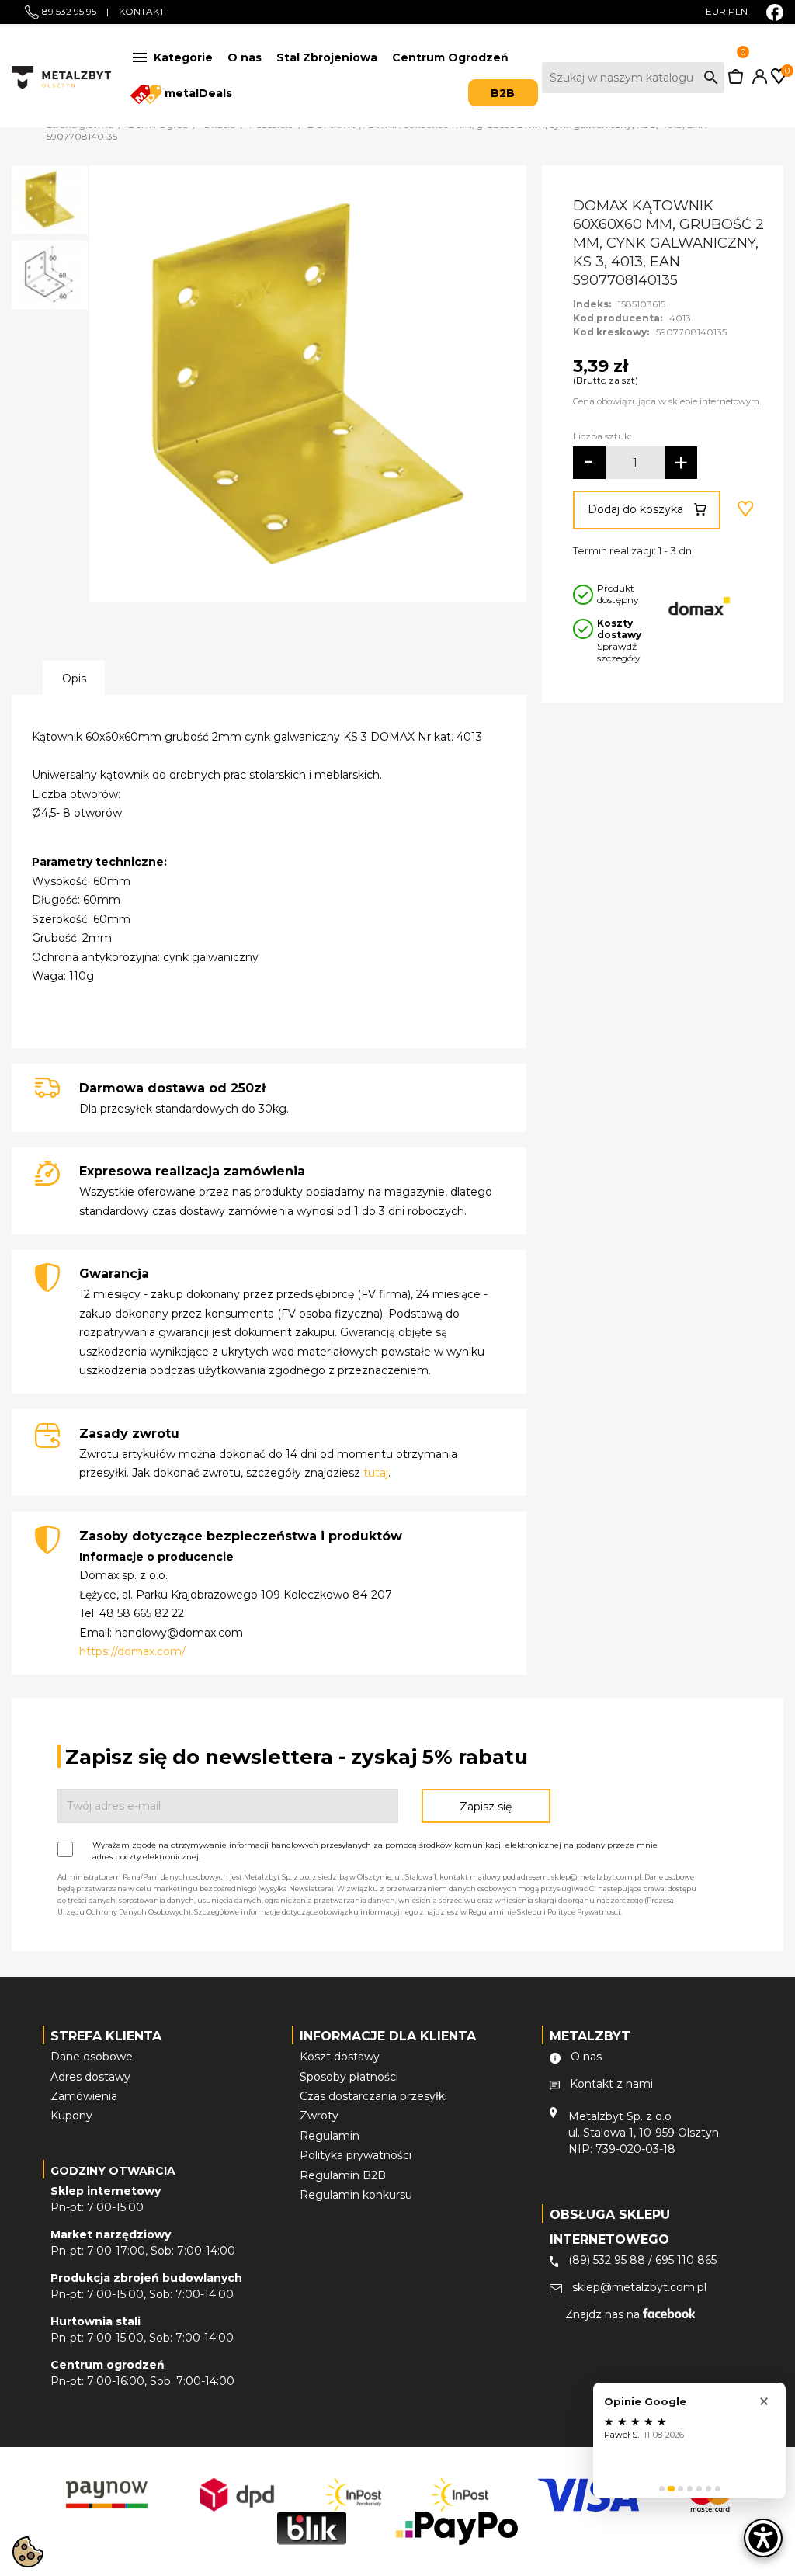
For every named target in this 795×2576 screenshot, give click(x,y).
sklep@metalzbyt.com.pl (639, 2287)
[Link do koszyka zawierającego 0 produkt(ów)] (736, 80)
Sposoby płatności (349, 2077)
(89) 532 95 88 (607, 2260)
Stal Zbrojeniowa (327, 57)
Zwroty (319, 2116)
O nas (245, 57)
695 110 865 (686, 2260)
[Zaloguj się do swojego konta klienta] (757, 80)
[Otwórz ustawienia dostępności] (763, 2538)
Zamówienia (84, 2096)
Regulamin (330, 2136)
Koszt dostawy (340, 2057)
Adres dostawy (90, 2077)
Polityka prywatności (356, 2155)
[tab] (662, 2489)
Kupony (71, 2116)
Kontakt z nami (611, 2084)
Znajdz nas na (604, 2314)
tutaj (376, 1473)
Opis (74, 679)
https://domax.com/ (132, 1651)
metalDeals (197, 93)
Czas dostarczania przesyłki (373, 2096)
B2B (503, 93)
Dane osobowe (92, 2057)
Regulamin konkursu (356, 2195)
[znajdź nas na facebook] (775, 12)
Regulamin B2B (343, 2175)
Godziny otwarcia (113, 2171)
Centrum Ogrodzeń (450, 57)
